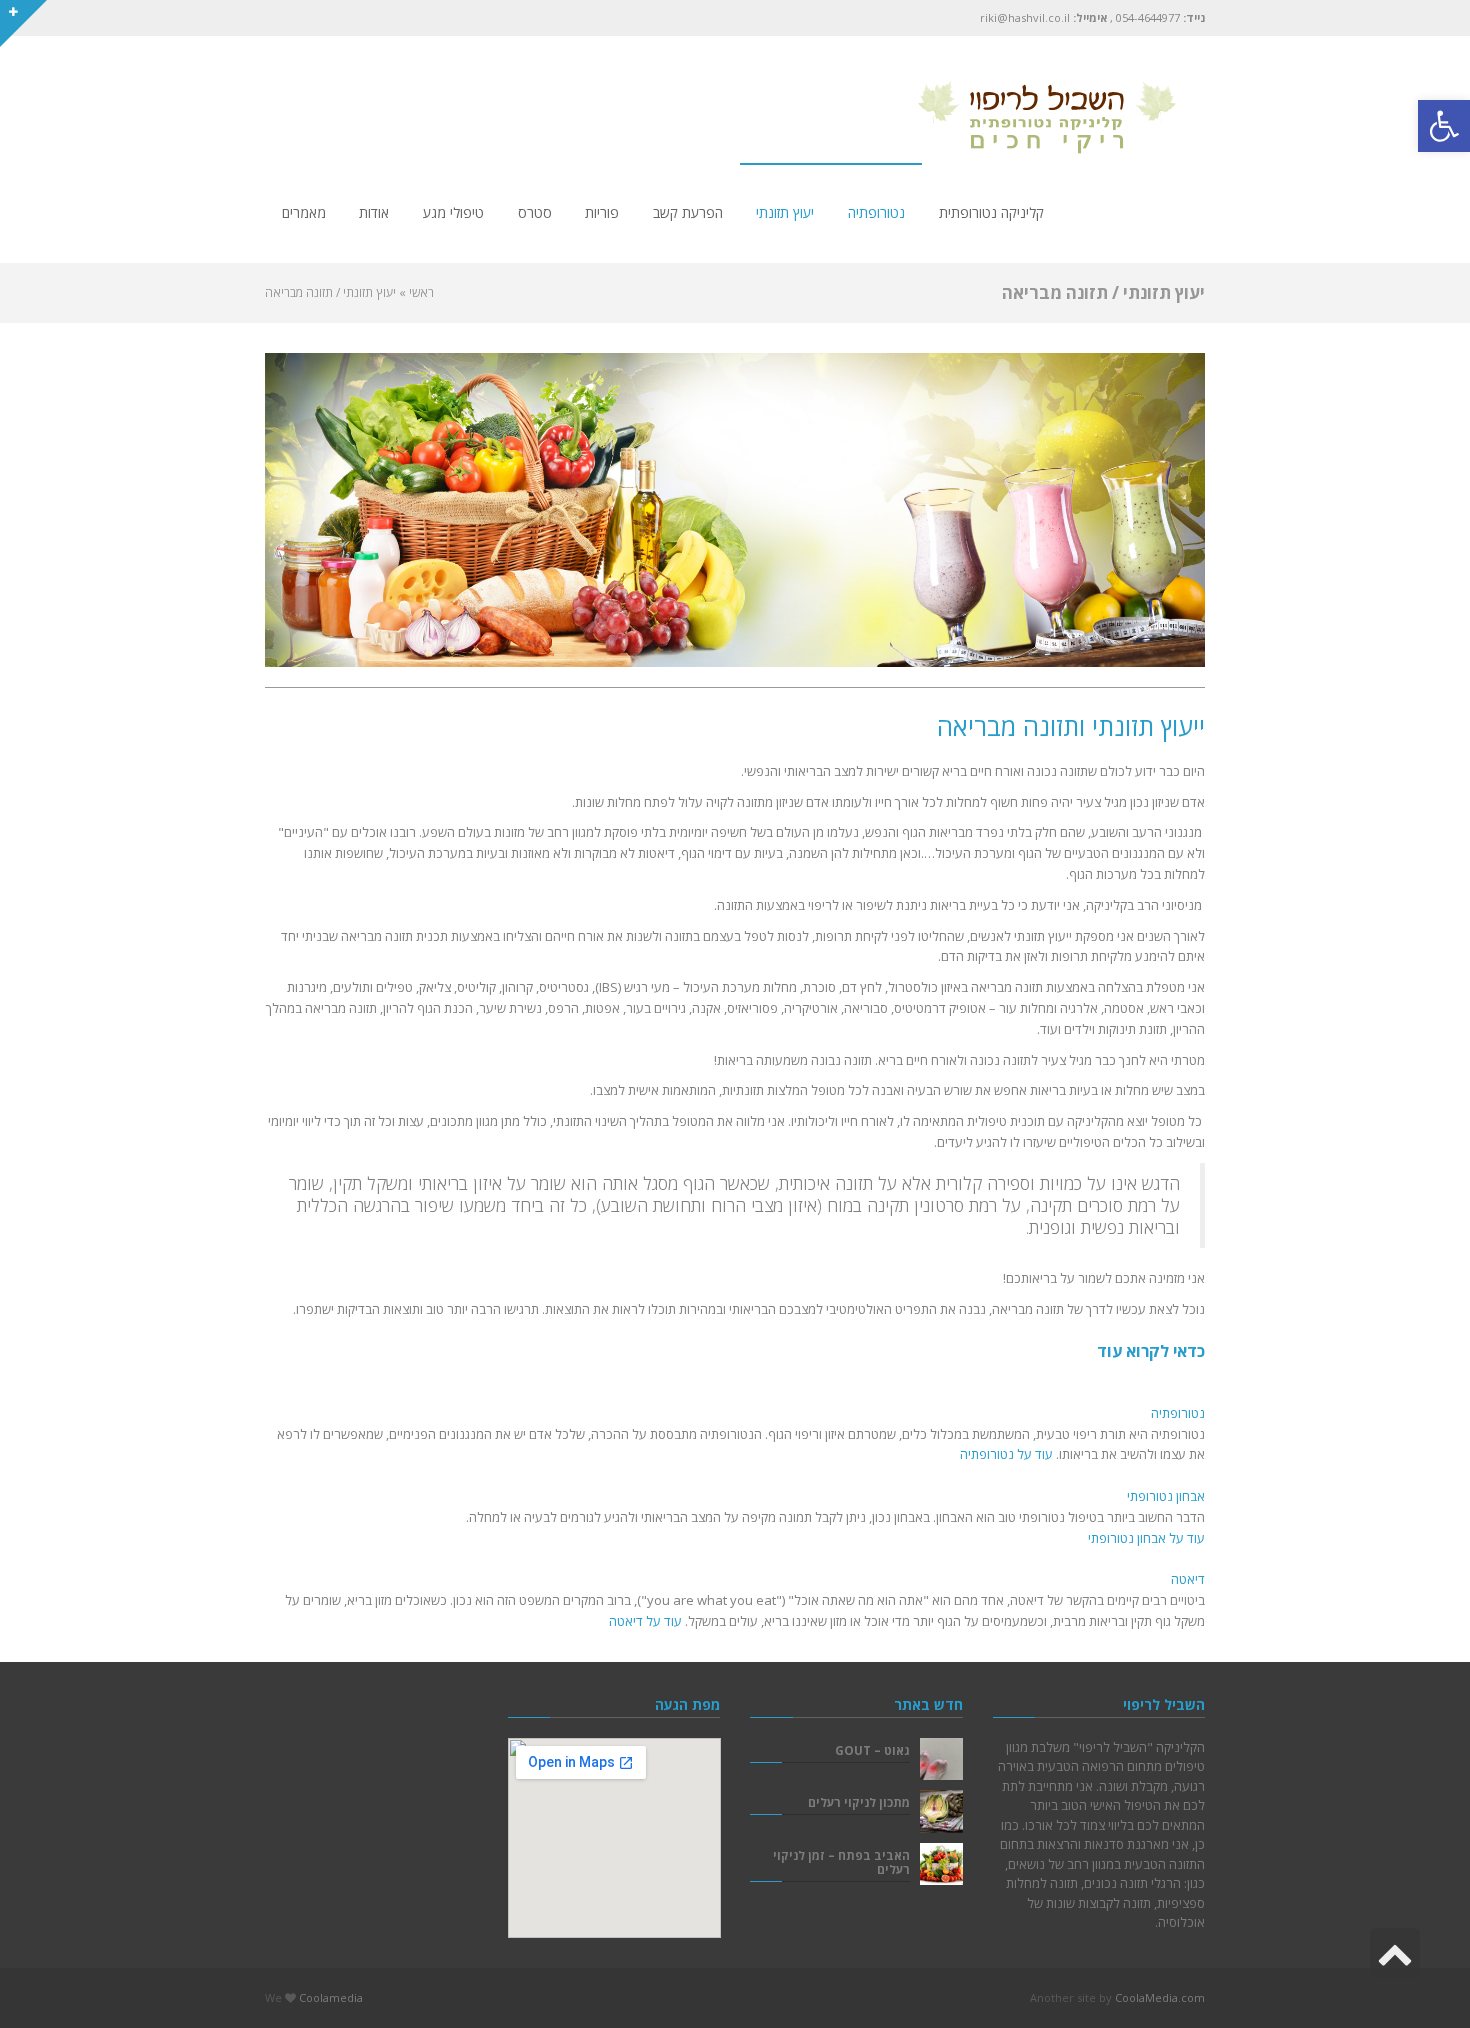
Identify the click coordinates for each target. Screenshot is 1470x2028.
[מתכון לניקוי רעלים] (941, 1811)
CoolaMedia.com (1160, 1997)
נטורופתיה (1178, 1413)
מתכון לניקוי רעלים (859, 1802)
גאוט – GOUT (872, 1750)
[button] (1444, 126)
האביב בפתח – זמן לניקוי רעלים (841, 1862)
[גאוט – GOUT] (941, 1759)
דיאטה (1188, 1579)
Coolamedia (331, 1997)
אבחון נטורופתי (1166, 1496)
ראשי (421, 292)
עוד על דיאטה (645, 1621)
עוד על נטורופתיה (1006, 1454)
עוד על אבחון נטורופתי (1146, 1538)
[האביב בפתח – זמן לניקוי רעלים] (941, 1864)
